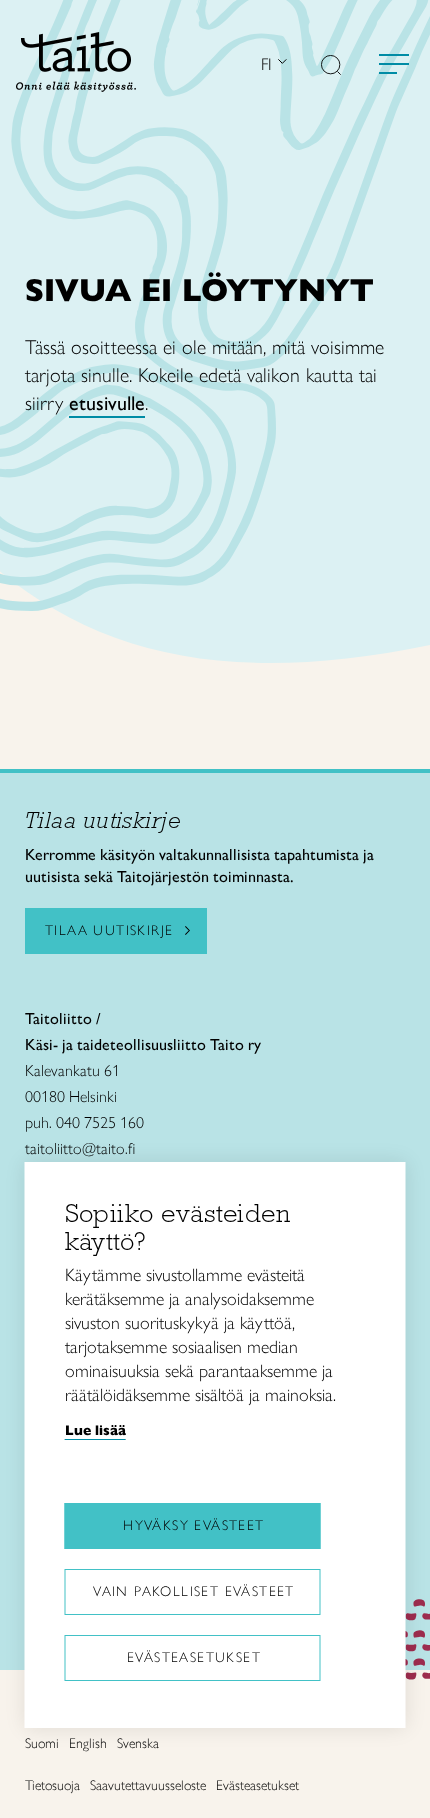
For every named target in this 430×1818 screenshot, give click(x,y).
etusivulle (107, 403)
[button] (331, 67)
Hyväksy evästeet (193, 1525)
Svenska (138, 1743)
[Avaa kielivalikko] (280, 63)
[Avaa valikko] (394, 64)
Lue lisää (95, 1430)
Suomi (42, 1743)
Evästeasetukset (194, 1657)
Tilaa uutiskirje (109, 930)
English (88, 1743)
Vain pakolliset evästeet (194, 1591)
